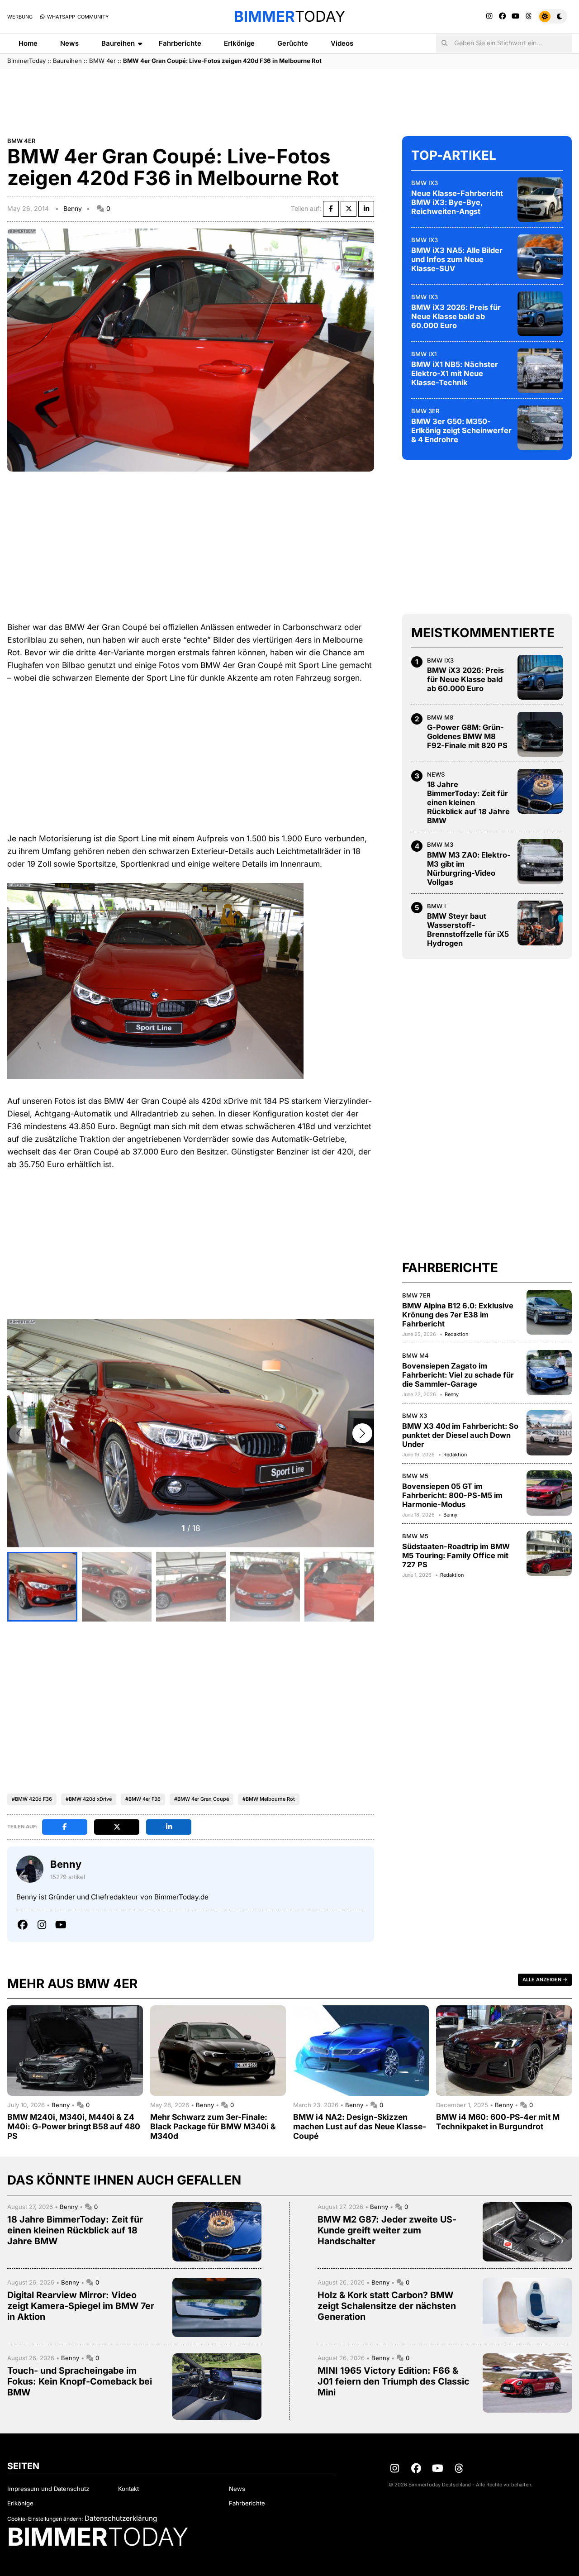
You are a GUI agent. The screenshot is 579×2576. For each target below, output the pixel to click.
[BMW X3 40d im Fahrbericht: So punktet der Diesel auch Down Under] (549, 1433)
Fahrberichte (180, 43)
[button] (362, 1433)
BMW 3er (425, 410)
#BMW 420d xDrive (89, 1799)
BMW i (437, 906)
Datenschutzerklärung (121, 2518)
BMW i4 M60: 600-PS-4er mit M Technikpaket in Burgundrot (498, 2122)
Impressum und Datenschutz (48, 2489)
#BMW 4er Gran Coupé (202, 1799)
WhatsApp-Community (77, 17)
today (289, 16)
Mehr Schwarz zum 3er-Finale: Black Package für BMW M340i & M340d (213, 2126)
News (69, 43)
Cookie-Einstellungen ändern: (45, 2519)
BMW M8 (440, 717)
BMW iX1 (424, 353)
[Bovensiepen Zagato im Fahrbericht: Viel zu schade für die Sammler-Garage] (549, 1373)
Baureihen (118, 43)
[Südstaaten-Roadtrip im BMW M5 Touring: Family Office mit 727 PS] (549, 1553)
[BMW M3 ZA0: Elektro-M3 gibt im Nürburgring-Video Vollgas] (540, 862)
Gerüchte (293, 43)
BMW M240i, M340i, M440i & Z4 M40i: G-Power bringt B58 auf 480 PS (74, 2126)
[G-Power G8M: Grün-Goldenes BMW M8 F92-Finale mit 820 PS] (540, 734)
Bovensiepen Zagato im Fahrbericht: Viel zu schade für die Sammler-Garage (458, 1374)
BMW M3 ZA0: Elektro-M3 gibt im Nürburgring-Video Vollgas (469, 868)
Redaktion (456, 1334)
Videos (342, 43)
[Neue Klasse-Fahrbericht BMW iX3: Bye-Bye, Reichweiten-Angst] (540, 200)
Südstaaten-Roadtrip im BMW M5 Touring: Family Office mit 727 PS (456, 1555)
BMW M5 (415, 1476)
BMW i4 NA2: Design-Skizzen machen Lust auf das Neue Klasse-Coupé (360, 2126)
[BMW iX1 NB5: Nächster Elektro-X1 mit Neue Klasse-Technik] (540, 371)
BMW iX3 (425, 182)
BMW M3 (440, 844)
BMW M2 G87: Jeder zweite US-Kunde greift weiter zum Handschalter (387, 2230)
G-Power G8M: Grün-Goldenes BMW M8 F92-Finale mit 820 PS (467, 736)
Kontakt (128, 2489)
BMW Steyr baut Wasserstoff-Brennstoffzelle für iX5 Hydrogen (468, 930)
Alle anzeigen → (545, 1980)
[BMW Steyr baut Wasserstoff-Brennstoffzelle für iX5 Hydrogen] (540, 923)
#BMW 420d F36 (32, 1799)
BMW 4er (102, 61)
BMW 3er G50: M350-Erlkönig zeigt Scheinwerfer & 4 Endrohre (461, 430)
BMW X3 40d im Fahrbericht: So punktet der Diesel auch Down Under (460, 1435)
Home (28, 43)
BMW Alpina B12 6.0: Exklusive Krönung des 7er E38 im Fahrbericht (458, 1314)
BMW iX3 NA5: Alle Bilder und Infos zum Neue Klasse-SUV (457, 259)
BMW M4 (415, 1355)
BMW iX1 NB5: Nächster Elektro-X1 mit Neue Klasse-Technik (455, 373)
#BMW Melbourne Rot (269, 1799)
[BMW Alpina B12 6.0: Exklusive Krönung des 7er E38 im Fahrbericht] (549, 1312)
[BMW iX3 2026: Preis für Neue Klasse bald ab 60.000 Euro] (540, 314)
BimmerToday (26, 61)
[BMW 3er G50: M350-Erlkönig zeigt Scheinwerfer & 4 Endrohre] (540, 428)
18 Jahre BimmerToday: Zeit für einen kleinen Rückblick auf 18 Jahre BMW (468, 802)
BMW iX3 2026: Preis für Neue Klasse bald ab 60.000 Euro (456, 316)
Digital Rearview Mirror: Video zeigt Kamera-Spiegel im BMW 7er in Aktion (81, 2306)
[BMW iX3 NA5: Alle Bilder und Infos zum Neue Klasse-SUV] (540, 257)
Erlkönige (239, 43)
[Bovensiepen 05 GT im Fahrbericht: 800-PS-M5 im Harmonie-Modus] (549, 1493)
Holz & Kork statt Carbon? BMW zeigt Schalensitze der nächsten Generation (387, 2306)
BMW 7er (416, 1295)
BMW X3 (415, 1416)
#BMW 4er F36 (143, 1799)
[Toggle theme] (553, 16)
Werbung (20, 17)
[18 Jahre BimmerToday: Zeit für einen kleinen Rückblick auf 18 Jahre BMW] (540, 791)
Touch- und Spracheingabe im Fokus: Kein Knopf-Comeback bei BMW (80, 2381)
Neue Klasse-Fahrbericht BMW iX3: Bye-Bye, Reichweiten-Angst (457, 202)
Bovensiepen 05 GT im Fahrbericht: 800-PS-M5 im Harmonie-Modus (452, 1495)
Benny (73, 208)
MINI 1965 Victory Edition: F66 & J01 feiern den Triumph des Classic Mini (394, 2381)
